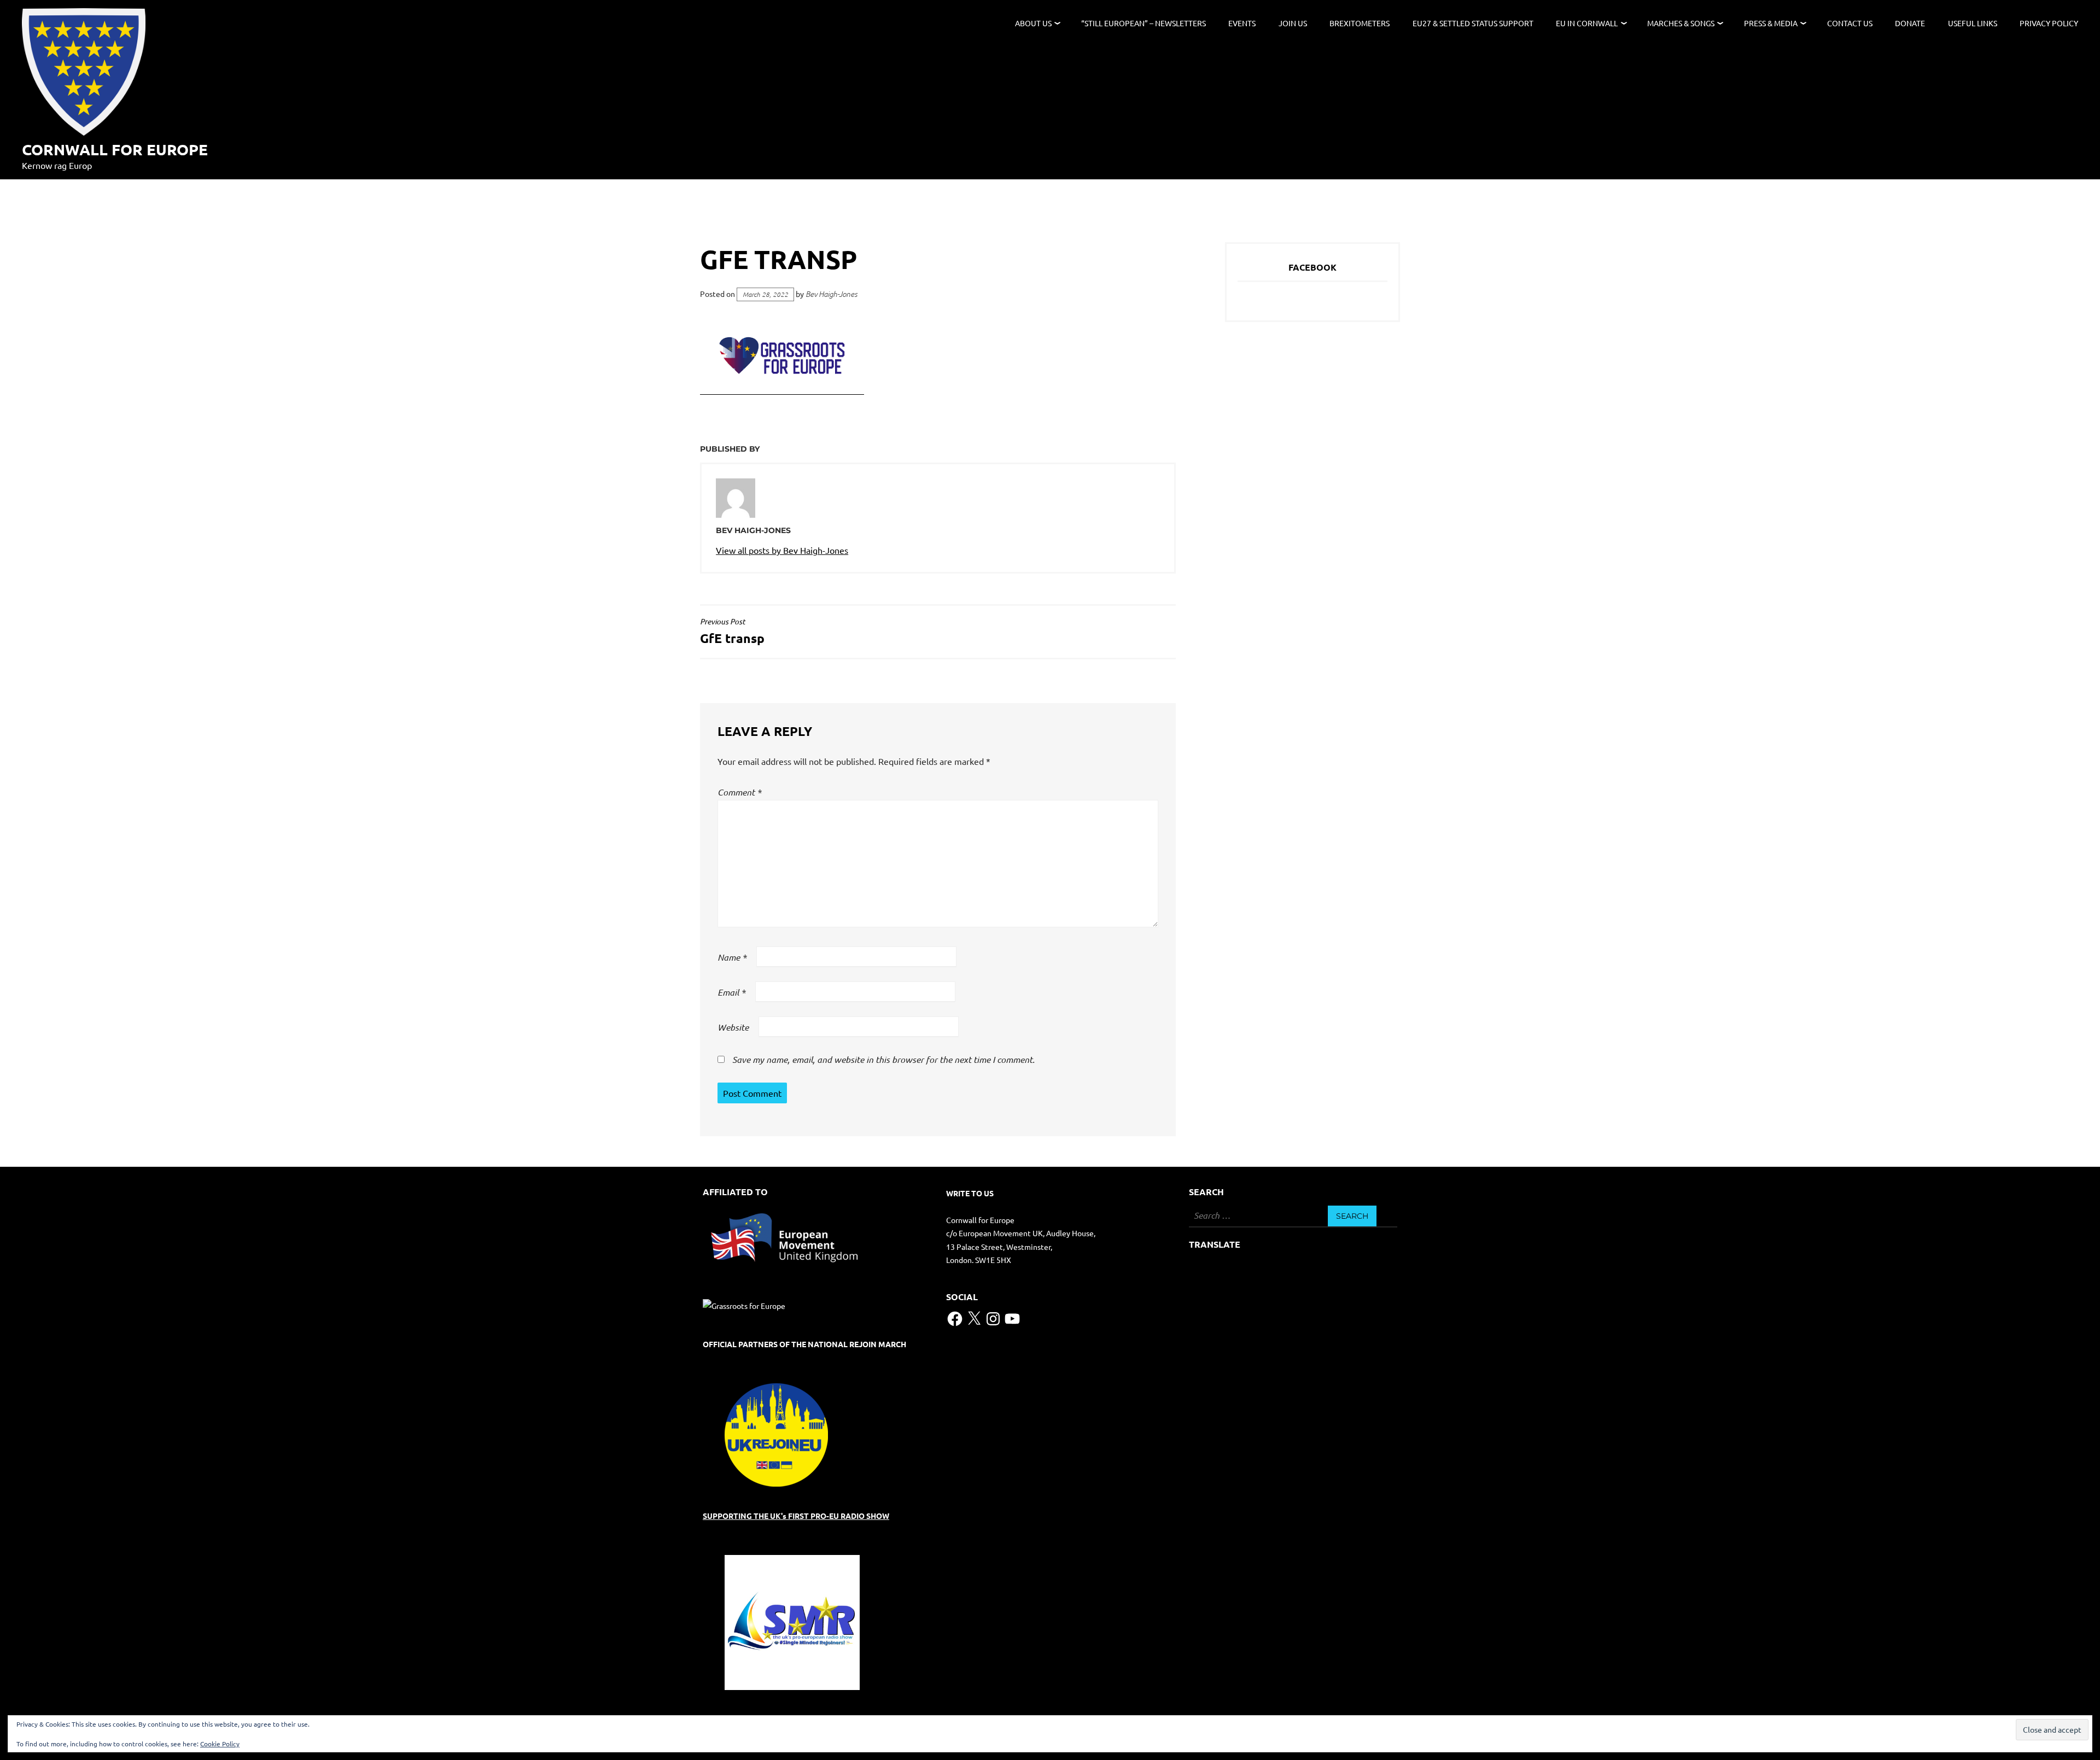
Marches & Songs (1681, 23)
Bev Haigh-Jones (832, 294)
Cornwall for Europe (115, 149)
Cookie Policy (220, 1744)
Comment (739, 792)
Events (1242, 23)
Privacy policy (2049, 23)
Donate (1910, 23)
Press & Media (1771, 23)
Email (731, 992)
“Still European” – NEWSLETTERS (1144, 23)
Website (733, 1027)
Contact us (1850, 23)
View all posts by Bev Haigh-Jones (782, 550)
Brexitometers (1360, 23)
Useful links (1973, 23)
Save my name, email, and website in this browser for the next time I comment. (883, 1059)
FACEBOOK (1312, 267)
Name (732, 957)
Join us (1293, 23)
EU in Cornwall (1587, 23)
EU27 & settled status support (1473, 23)
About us (1033, 23)
